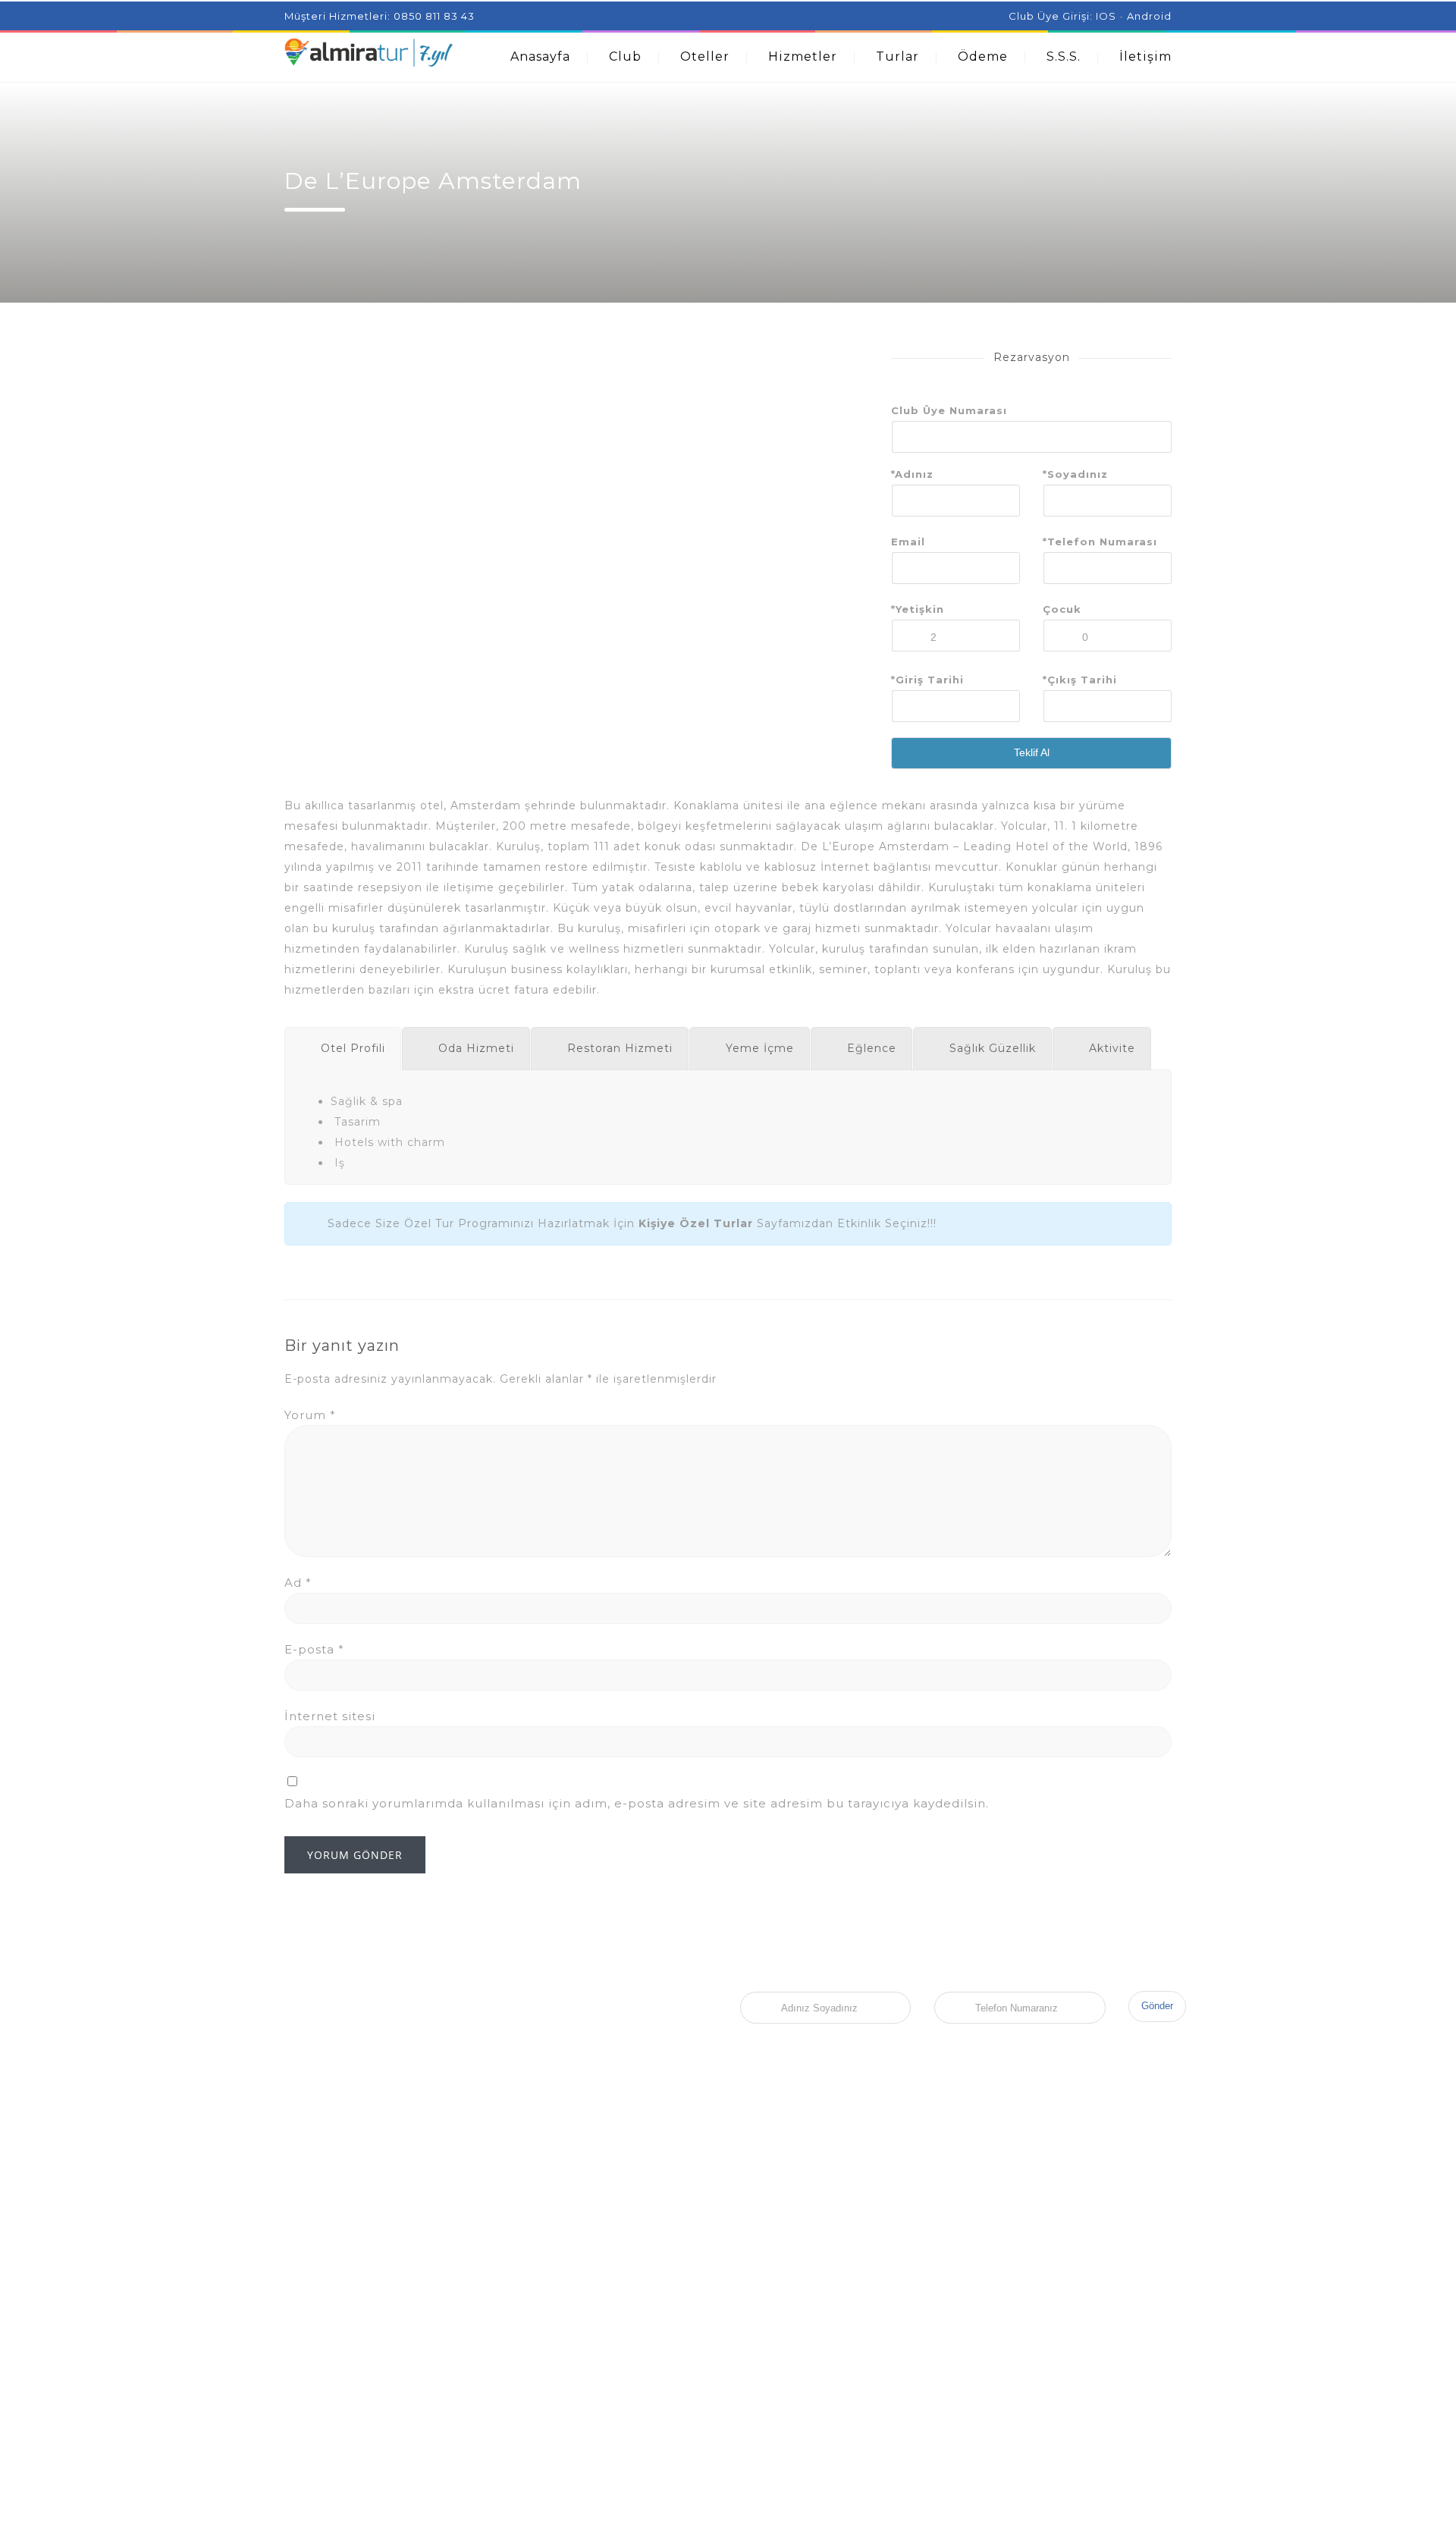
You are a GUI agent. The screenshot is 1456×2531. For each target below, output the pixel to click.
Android (1149, 16)
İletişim (1145, 57)
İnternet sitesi (330, 1716)
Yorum (310, 1415)
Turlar (897, 57)
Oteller (705, 57)
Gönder (1157, 2006)
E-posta (314, 1649)
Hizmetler (803, 57)
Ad (298, 1583)
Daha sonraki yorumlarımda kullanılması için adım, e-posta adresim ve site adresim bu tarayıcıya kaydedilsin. (637, 1803)
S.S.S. (1064, 57)
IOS (1106, 16)
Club (625, 57)
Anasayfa (540, 57)
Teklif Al (1032, 752)
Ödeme (983, 57)
